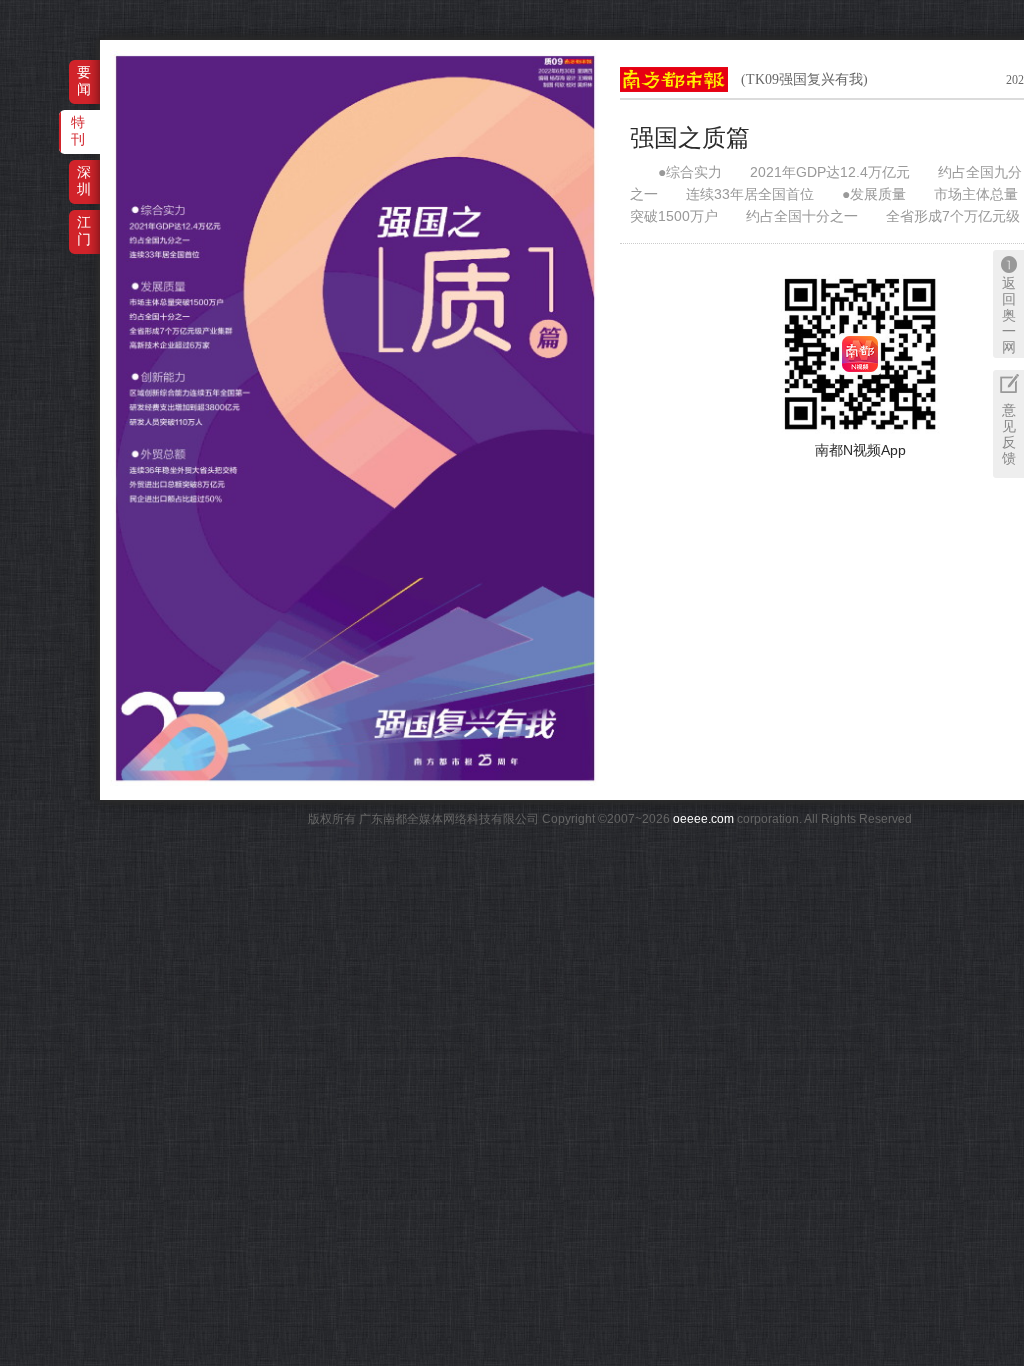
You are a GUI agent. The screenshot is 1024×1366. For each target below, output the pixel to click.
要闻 (84, 80)
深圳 (84, 180)
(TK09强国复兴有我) (804, 79)
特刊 (78, 130)
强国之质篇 (690, 138)
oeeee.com (703, 819)
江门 (84, 230)
